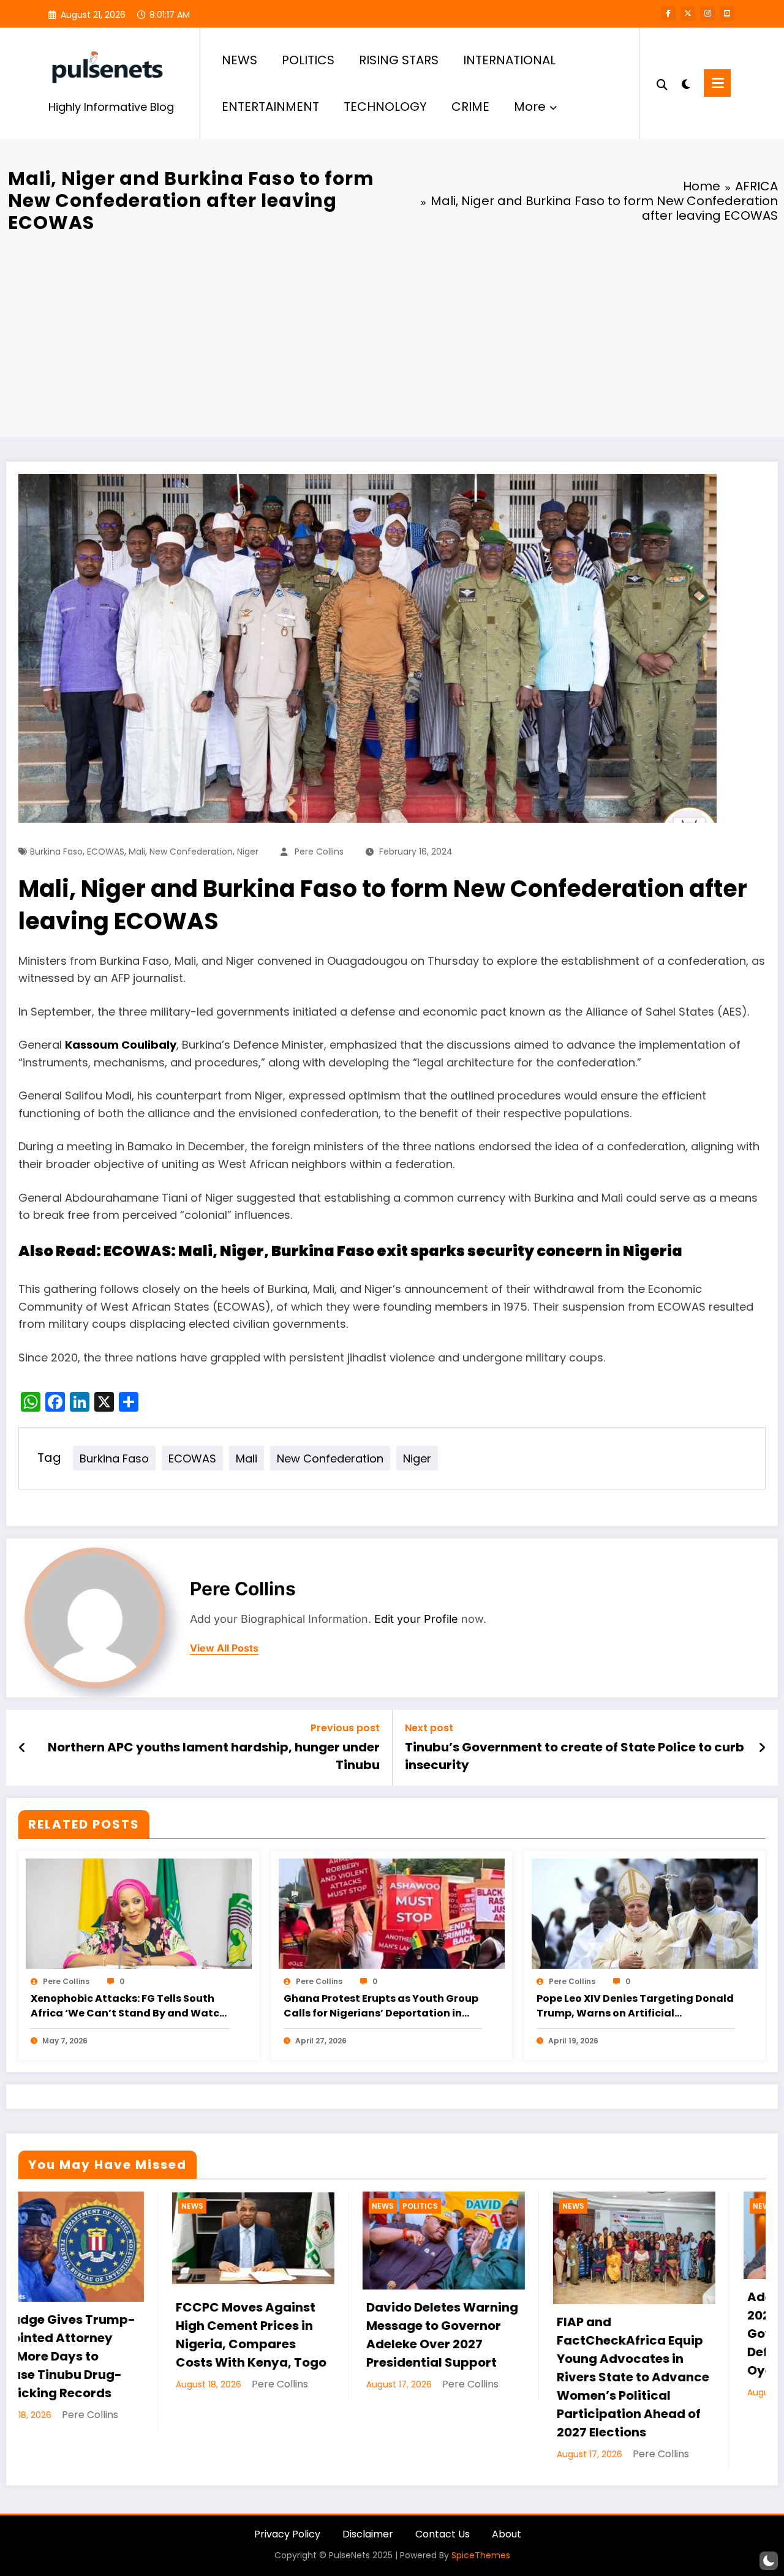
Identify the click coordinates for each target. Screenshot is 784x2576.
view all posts (224, 1648)
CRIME (470, 107)
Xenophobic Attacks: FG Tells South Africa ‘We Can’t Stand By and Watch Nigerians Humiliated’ (128, 2006)
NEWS (239, 60)
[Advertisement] (392, 333)
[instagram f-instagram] (707, 13)
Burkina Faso (56, 852)
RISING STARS (399, 60)
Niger (248, 852)
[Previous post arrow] (22, 1748)
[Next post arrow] (762, 1748)
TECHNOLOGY (385, 107)
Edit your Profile (416, 1619)
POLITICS (308, 60)
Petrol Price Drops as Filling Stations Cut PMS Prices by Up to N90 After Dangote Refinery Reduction (684, 2351)
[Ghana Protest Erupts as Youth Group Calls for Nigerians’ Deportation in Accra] (392, 1913)
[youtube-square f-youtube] (727, 13)
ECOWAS (106, 852)
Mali (137, 852)
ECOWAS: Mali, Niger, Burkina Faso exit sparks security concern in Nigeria (393, 1251)
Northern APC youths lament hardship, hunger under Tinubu (214, 1756)
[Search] (662, 83)
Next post (429, 1728)
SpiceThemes (481, 2555)
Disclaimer (368, 2534)
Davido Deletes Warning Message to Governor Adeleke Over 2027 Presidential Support (115, 2335)
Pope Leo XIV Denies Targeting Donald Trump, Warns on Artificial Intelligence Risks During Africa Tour (635, 2006)
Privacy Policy (287, 2534)
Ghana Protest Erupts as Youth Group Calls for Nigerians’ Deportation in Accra (381, 2006)
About (507, 2534)
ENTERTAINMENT (270, 107)
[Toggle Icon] (717, 83)
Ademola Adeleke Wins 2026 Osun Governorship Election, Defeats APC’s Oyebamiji (492, 2334)
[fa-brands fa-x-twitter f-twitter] (688, 13)
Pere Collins (319, 852)
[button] (769, 2561)
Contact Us (443, 2534)
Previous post (345, 1728)
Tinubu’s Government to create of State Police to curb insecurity (575, 1756)
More (530, 107)
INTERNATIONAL (509, 60)
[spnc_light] (686, 83)
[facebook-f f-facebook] (668, 13)
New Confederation (191, 852)
